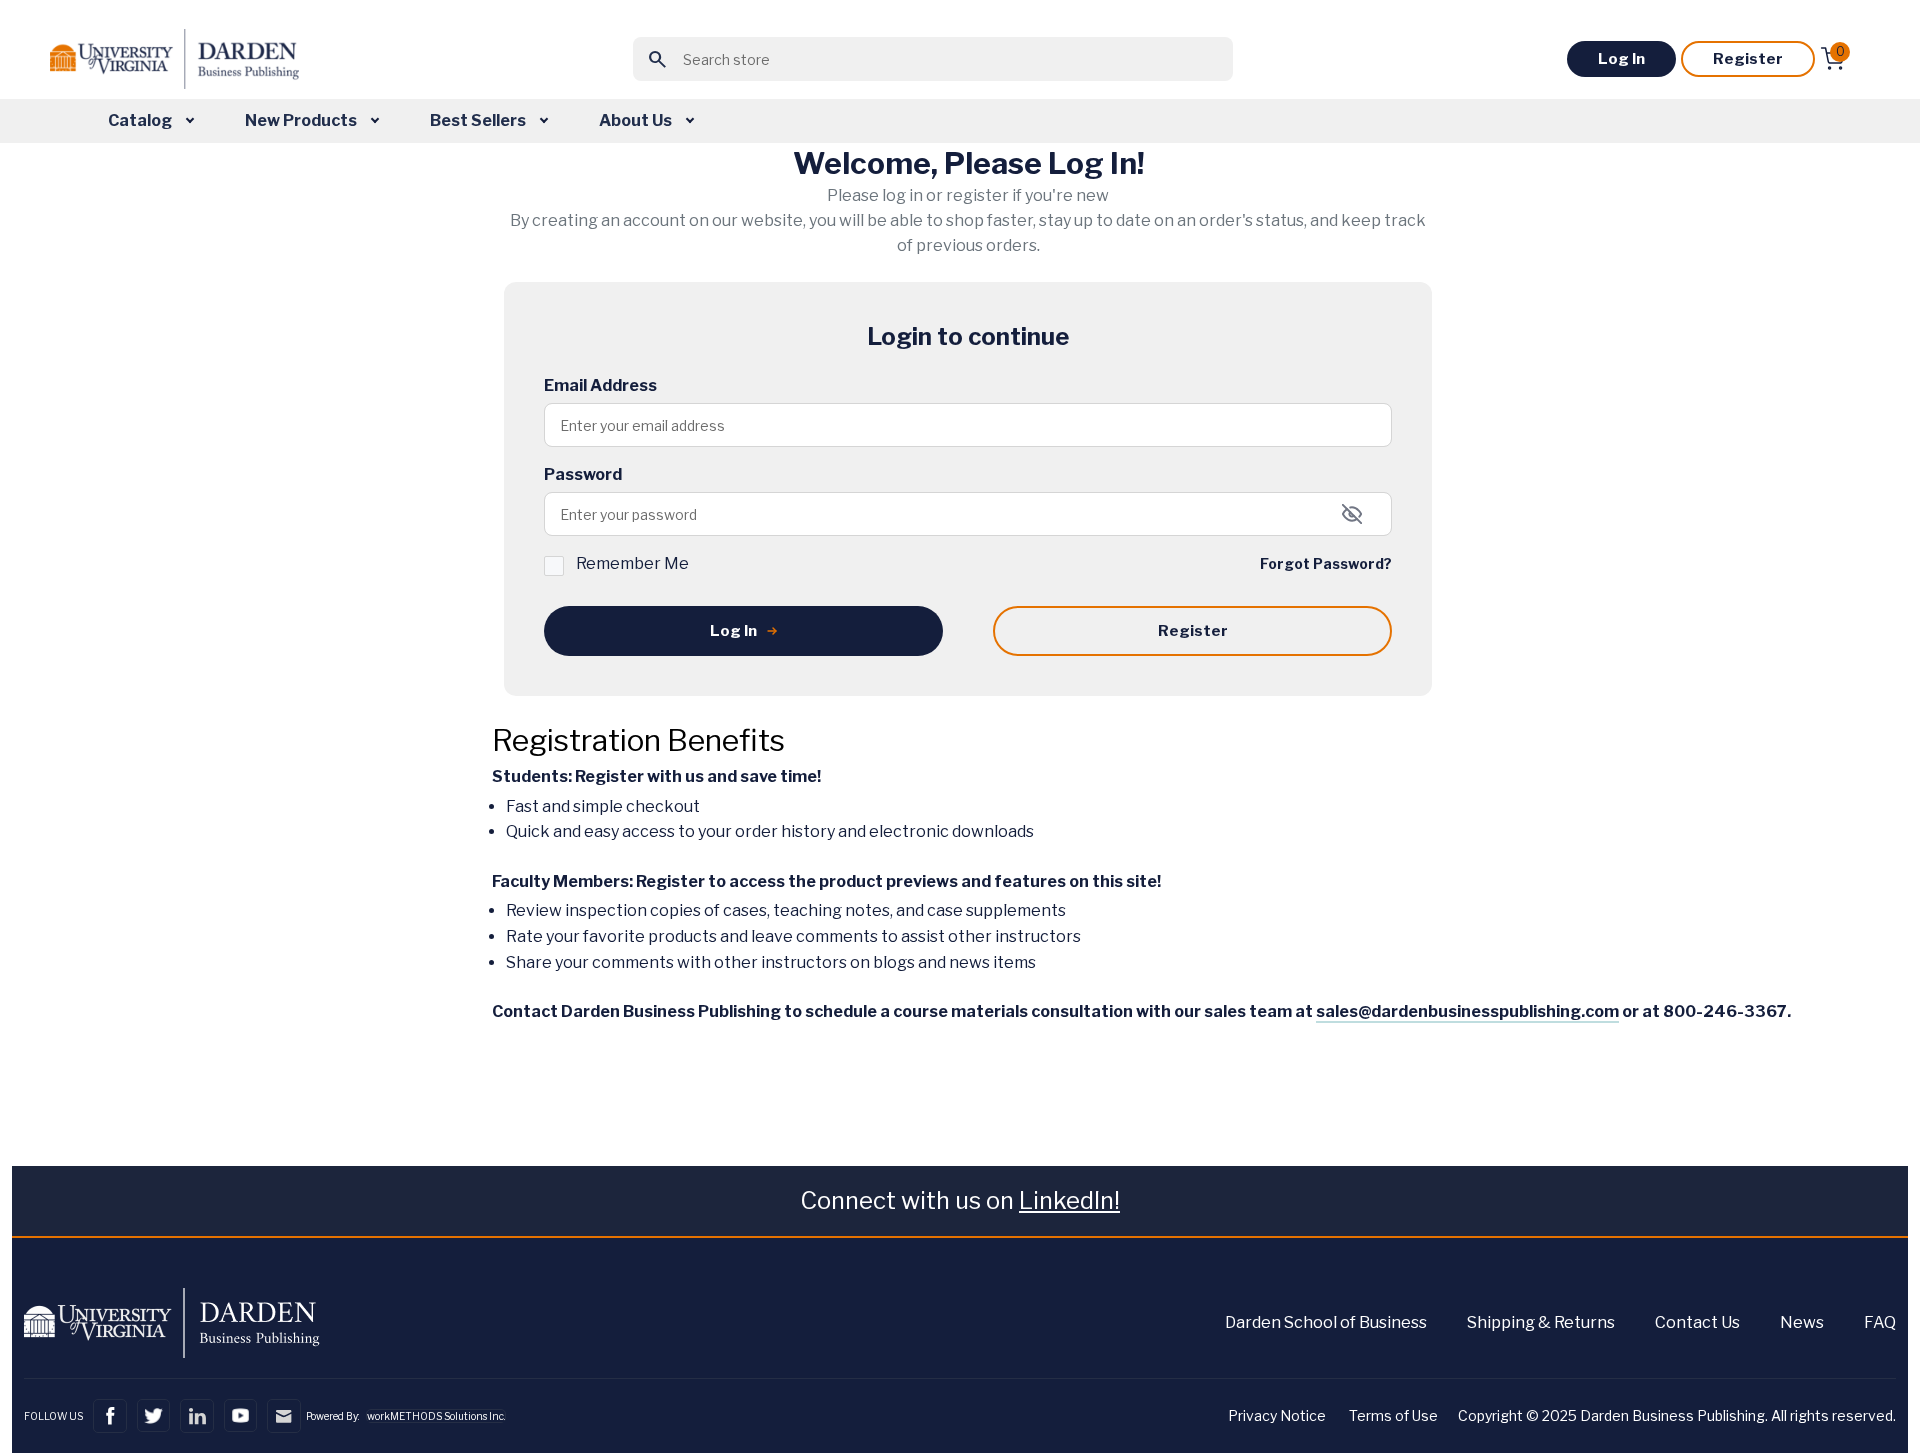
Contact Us (1697, 1322)
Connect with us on (960, 1200)
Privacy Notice (1277, 1415)
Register (1748, 59)
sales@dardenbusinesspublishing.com (1467, 1011)
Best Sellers (479, 120)
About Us (637, 120)
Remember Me (632, 563)
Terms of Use (1393, 1415)
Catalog (141, 120)
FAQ (1880, 1322)
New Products (302, 120)
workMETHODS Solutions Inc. (436, 1416)
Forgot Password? (1326, 563)
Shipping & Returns (1541, 1322)
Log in (1621, 59)
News (1802, 1322)
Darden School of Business (1326, 1322)
